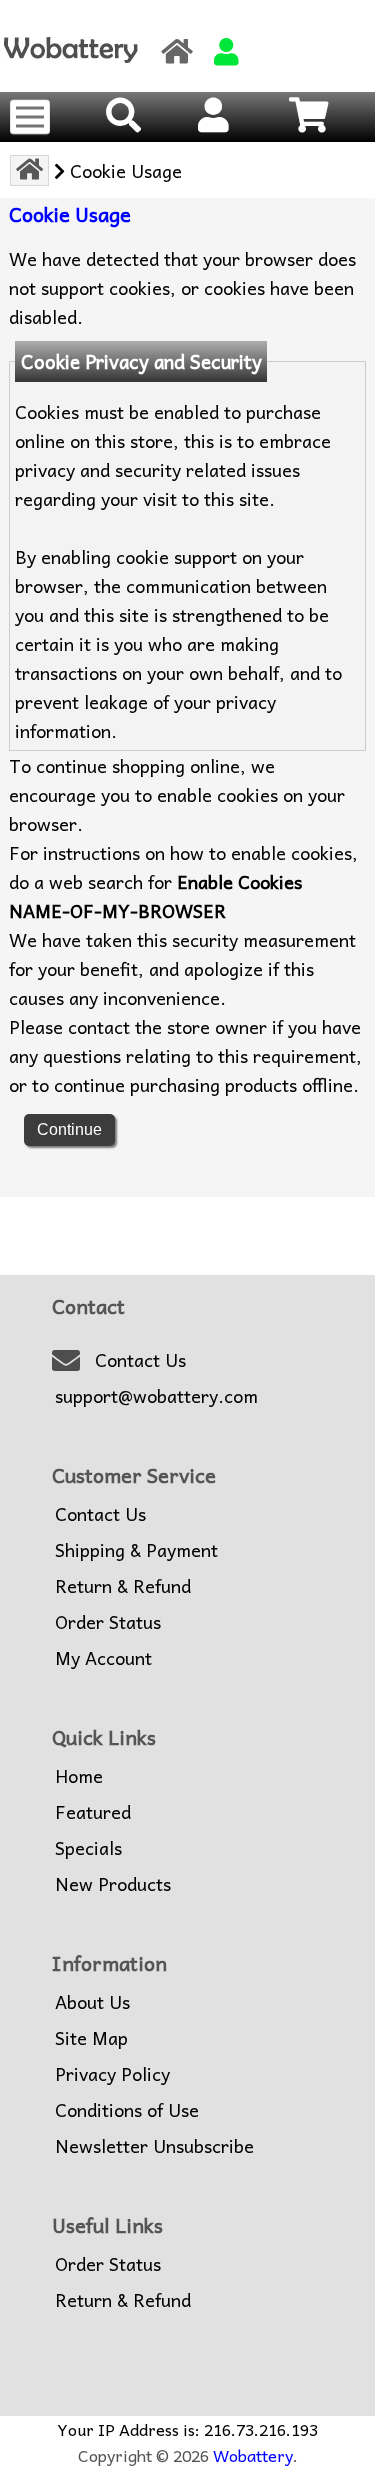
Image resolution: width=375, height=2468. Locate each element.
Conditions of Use (127, 2110)
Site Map (91, 2038)
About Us (92, 2002)
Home (79, 1776)
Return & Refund (123, 1586)
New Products (113, 1884)
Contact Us (140, 1360)
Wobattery (253, 2455)
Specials (88, 1848)
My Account (103, 1658)
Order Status (108, 1622)
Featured (93, 1812)
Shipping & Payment (136, 1550)
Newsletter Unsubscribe (154, 2146)
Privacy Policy (112, 2074)
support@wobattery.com (156, 1396)
